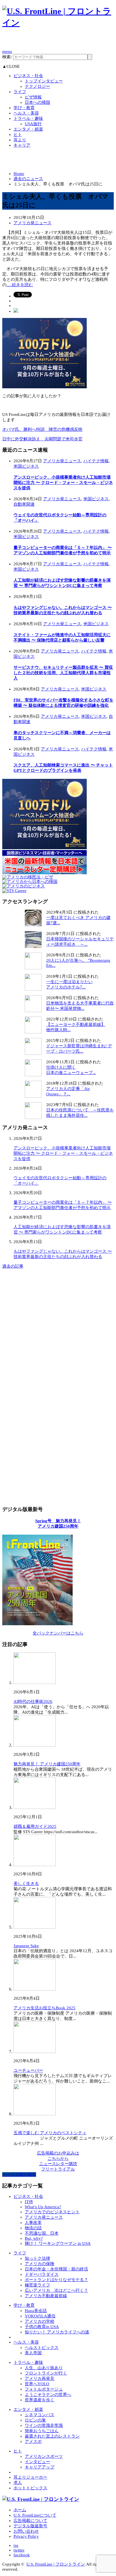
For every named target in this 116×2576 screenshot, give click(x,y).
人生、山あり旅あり (44, 2368)
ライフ (20, 92)
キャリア (22, 145)
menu (7, 51)
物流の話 (33, 2228)
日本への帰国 (37, 102)
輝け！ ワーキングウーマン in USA (58, 2243)
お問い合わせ (26, 2531)
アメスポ (33, 2442)
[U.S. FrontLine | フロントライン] (58, 23)
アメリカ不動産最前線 (46, 2296)
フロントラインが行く (46, 2373)
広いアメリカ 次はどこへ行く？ (56, 2290)
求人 (18, 2483)
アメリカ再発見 (40, 2378)
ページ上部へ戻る (19, 2174)
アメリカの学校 (40, 2321)
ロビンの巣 (35, 2420)
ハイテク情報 (96, 461)
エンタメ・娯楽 (28, 129)
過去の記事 (13, 1266)
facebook (22, 2555)
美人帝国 (33, 2353)
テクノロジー (37, 86)
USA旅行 (33, 124)
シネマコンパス (40, 2415)
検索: (7, 57)
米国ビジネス (26, 466)
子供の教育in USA (42, 2327)
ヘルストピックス (42, 2348)
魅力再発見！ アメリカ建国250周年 (47, 1764)
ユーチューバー (28, 2070)
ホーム (20, 2510)
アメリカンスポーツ (44, 2456)
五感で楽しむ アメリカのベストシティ (50, 2133)
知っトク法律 (37, 2258)
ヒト (18, 134)
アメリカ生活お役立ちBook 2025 (44, 2008)
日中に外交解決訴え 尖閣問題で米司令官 (42, 439)
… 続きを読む (20, 285)
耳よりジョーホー (30, 2477)
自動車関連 (24, 504)
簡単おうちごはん (42, 2431)
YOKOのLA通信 (40, 2316)
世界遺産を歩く (40, 2400)
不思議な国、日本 (42, 2233)
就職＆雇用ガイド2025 (35, 1826)
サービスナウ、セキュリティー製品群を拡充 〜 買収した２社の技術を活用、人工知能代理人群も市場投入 (63, 673)
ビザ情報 (33, 97)
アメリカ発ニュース (33, 223)
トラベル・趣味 (28, 118)
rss (16, 2545)
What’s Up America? (43, 2207)
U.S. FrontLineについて (35, 2515)
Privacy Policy (26, 2536)
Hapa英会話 (36, 2311)
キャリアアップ (40, 2467)
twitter (19, 2550)
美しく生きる (26, 1884)
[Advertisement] (59, 41)
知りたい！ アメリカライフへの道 (57, 2332)
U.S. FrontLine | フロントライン (56, 2564)
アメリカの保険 (40, 2264)
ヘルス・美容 (26, 113)
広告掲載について (30, 2521)
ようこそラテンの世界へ (48, 2395)
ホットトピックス (30, 2488)
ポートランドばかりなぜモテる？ (56, 2280)
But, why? (34, 2238)
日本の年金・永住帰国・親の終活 (56, 2269)
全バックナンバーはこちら (58, 1633)
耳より (20, 140)
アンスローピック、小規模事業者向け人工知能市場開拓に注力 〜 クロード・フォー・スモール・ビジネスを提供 (63, 483)
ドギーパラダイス (42, 2274)
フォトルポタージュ (44, 2389)
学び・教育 (24, 108)
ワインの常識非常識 (44, 2425)
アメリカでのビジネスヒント (52, 2212)
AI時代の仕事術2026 (33, 1701)
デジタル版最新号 (30, 2526)
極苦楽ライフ (37, 2285)
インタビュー (37, 2462)
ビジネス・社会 (28, 76)
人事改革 (33, 2223)
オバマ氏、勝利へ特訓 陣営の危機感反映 (42, 429)
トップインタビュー (44, 81)
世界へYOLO (37, 2384)
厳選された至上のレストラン (52, 2436)
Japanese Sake (26, 1946)
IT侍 (29, 2202)
